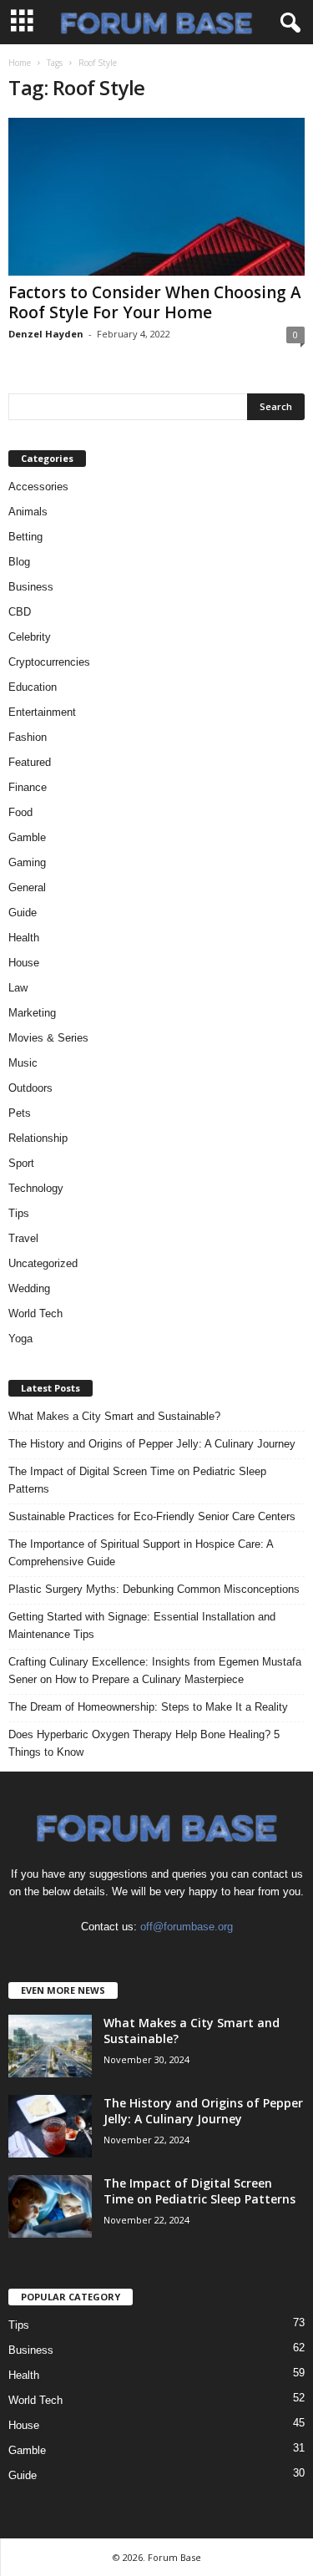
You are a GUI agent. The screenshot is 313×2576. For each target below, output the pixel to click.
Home (20, 63)
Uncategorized (43, 1263)
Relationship (38, 1138)
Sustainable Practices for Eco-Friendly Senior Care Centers (152, 1516)
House (24, 963)
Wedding (29, 1288)
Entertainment (42, 712)
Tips (19, 1213)
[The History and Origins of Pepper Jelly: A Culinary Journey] (50, 2126)
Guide (23, 913)
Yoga (20, 1339)
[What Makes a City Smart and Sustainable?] (50, 2046)
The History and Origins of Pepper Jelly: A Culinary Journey (152, 1444)
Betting (25, 537)
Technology (36, 1188)
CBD (20, 612)
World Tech (35, 1313)
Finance (28, 787)
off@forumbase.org (187, 1927)
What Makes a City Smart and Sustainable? (114, 1416)
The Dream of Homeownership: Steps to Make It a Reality (148, 1707)
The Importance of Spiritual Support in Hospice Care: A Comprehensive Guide (141, 1553)
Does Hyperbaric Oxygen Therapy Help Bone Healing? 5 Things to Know (144, 1743)
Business (31, 587)
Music (23, 1063)
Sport (21, 1163)
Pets (20, 1113)
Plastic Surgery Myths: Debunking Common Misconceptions (154, 1589)
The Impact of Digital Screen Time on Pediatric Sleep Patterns (137, 1480)
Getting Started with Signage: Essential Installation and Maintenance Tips (142, 1625)
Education (33, 687)
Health (24, 938)
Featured (30, 762)
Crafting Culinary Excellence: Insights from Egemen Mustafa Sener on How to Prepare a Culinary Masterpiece (155, 1671)
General (27, 887)
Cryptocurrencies (49, 662)
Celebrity (30, 637)
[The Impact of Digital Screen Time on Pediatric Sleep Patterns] (50, 2206)
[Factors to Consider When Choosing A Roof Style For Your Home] (156, 197)
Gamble (27, 837)
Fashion (28, 737)
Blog (19, 562)
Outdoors (30, 1088)
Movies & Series (48, 1038)
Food (20, 812)
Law (18, 988)
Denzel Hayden (46, 334)
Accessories (38, 487)
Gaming (27, 862)
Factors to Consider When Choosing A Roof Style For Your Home (155, 302)
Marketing (32, 1013)
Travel (23, 1238)
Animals (28, 512)
